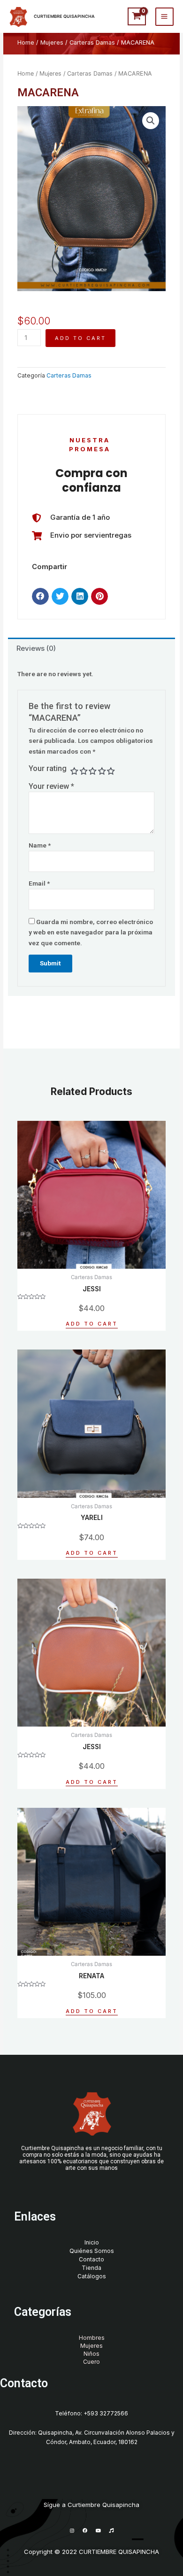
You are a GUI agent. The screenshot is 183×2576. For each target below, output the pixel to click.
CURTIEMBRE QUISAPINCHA (64, 16)
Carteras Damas (92, 42)
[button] (40, 596)
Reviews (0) (36, 648)
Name (40, 845)
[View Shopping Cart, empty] (137, 16)
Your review (51, 786)
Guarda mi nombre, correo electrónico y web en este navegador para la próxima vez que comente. (91, 932)
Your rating (48, 768)
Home (26, 42)
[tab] (91, 649)
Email (39, 883)
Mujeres (52, 42)
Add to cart (80, 338)
